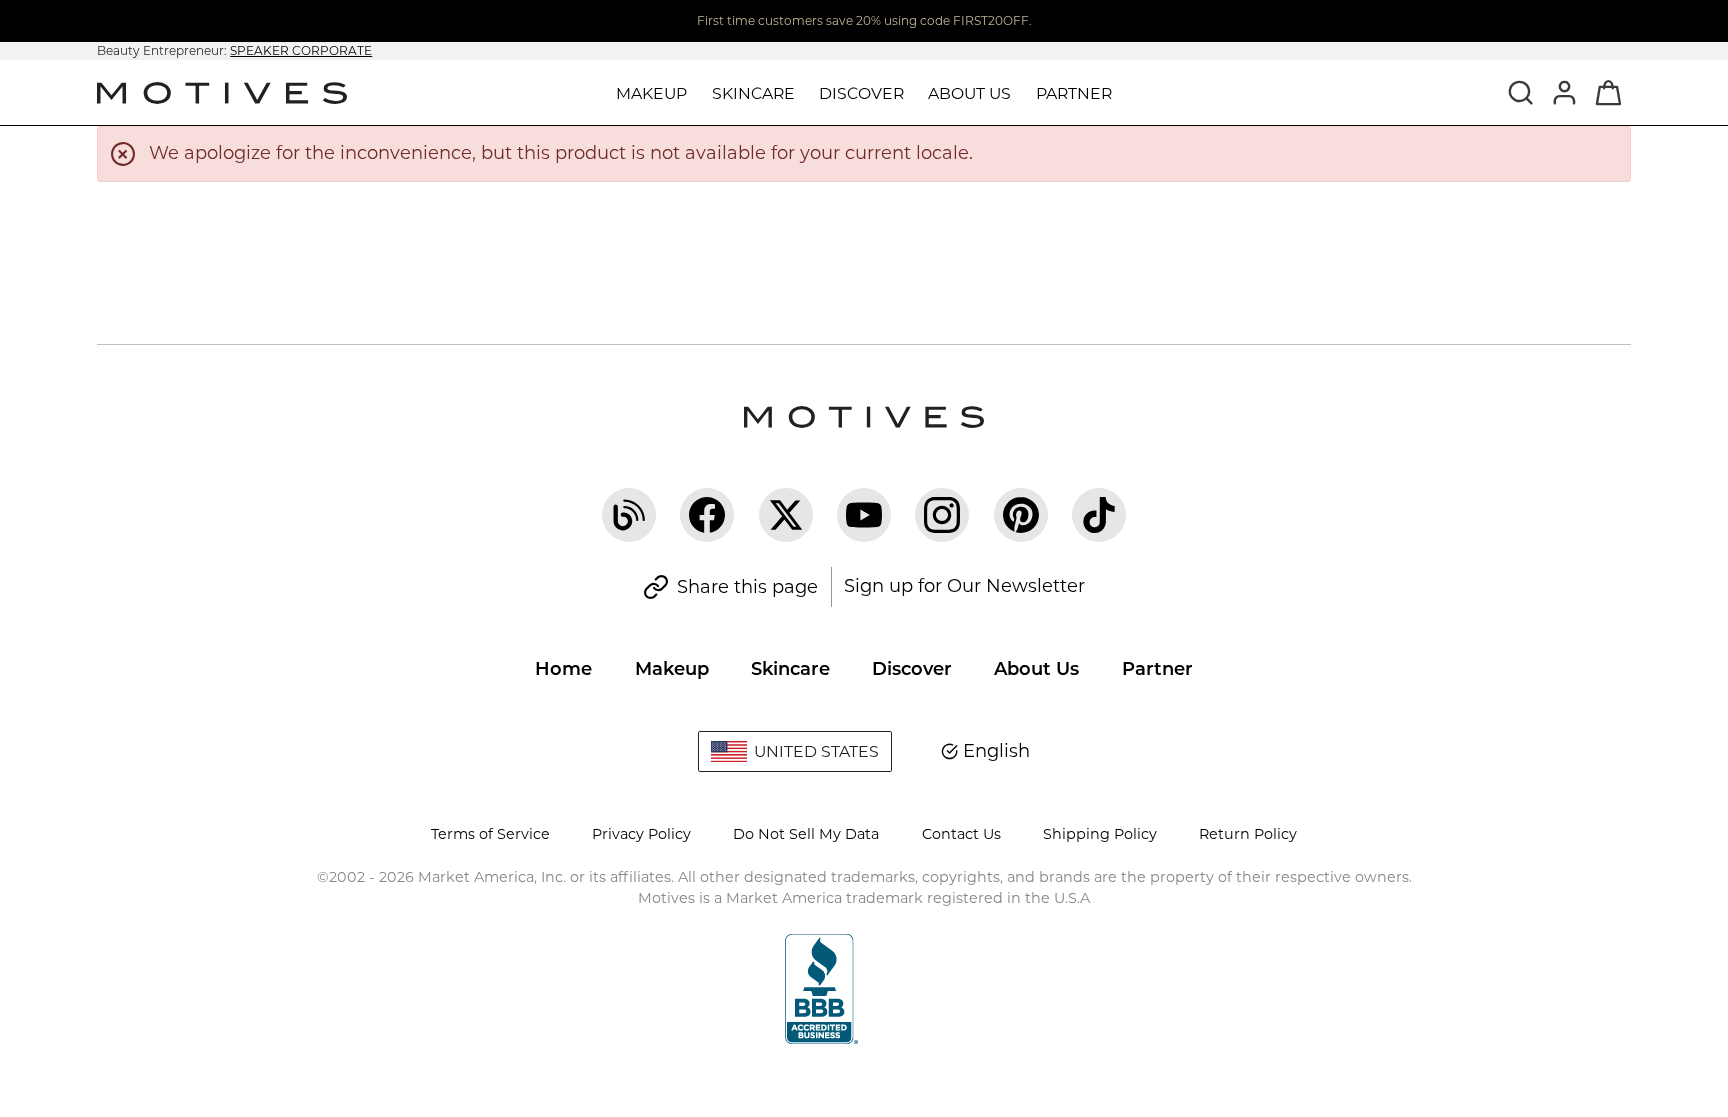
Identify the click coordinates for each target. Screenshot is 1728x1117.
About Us (1036, 669)
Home (563, 669)
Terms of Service (490, 834)
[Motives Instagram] (942, 515)
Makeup (672, 669)
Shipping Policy (1100, 834)
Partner (1074, 94)
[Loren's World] (629, 515)
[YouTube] (864, 515)
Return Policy (1248, 834)
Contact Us (961, 834)
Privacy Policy (641, 834)
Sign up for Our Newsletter (964, 586)
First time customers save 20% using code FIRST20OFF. (864, 20)
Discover (912, 669)
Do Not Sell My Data (806, 834)
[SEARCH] (1521, 92)
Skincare (790, 669)
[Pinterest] (1021, 515)
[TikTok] (1099, 515)
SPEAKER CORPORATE (301, 50)
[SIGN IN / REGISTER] (1565, 92)
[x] (786, 515)
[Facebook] (707, 515)
